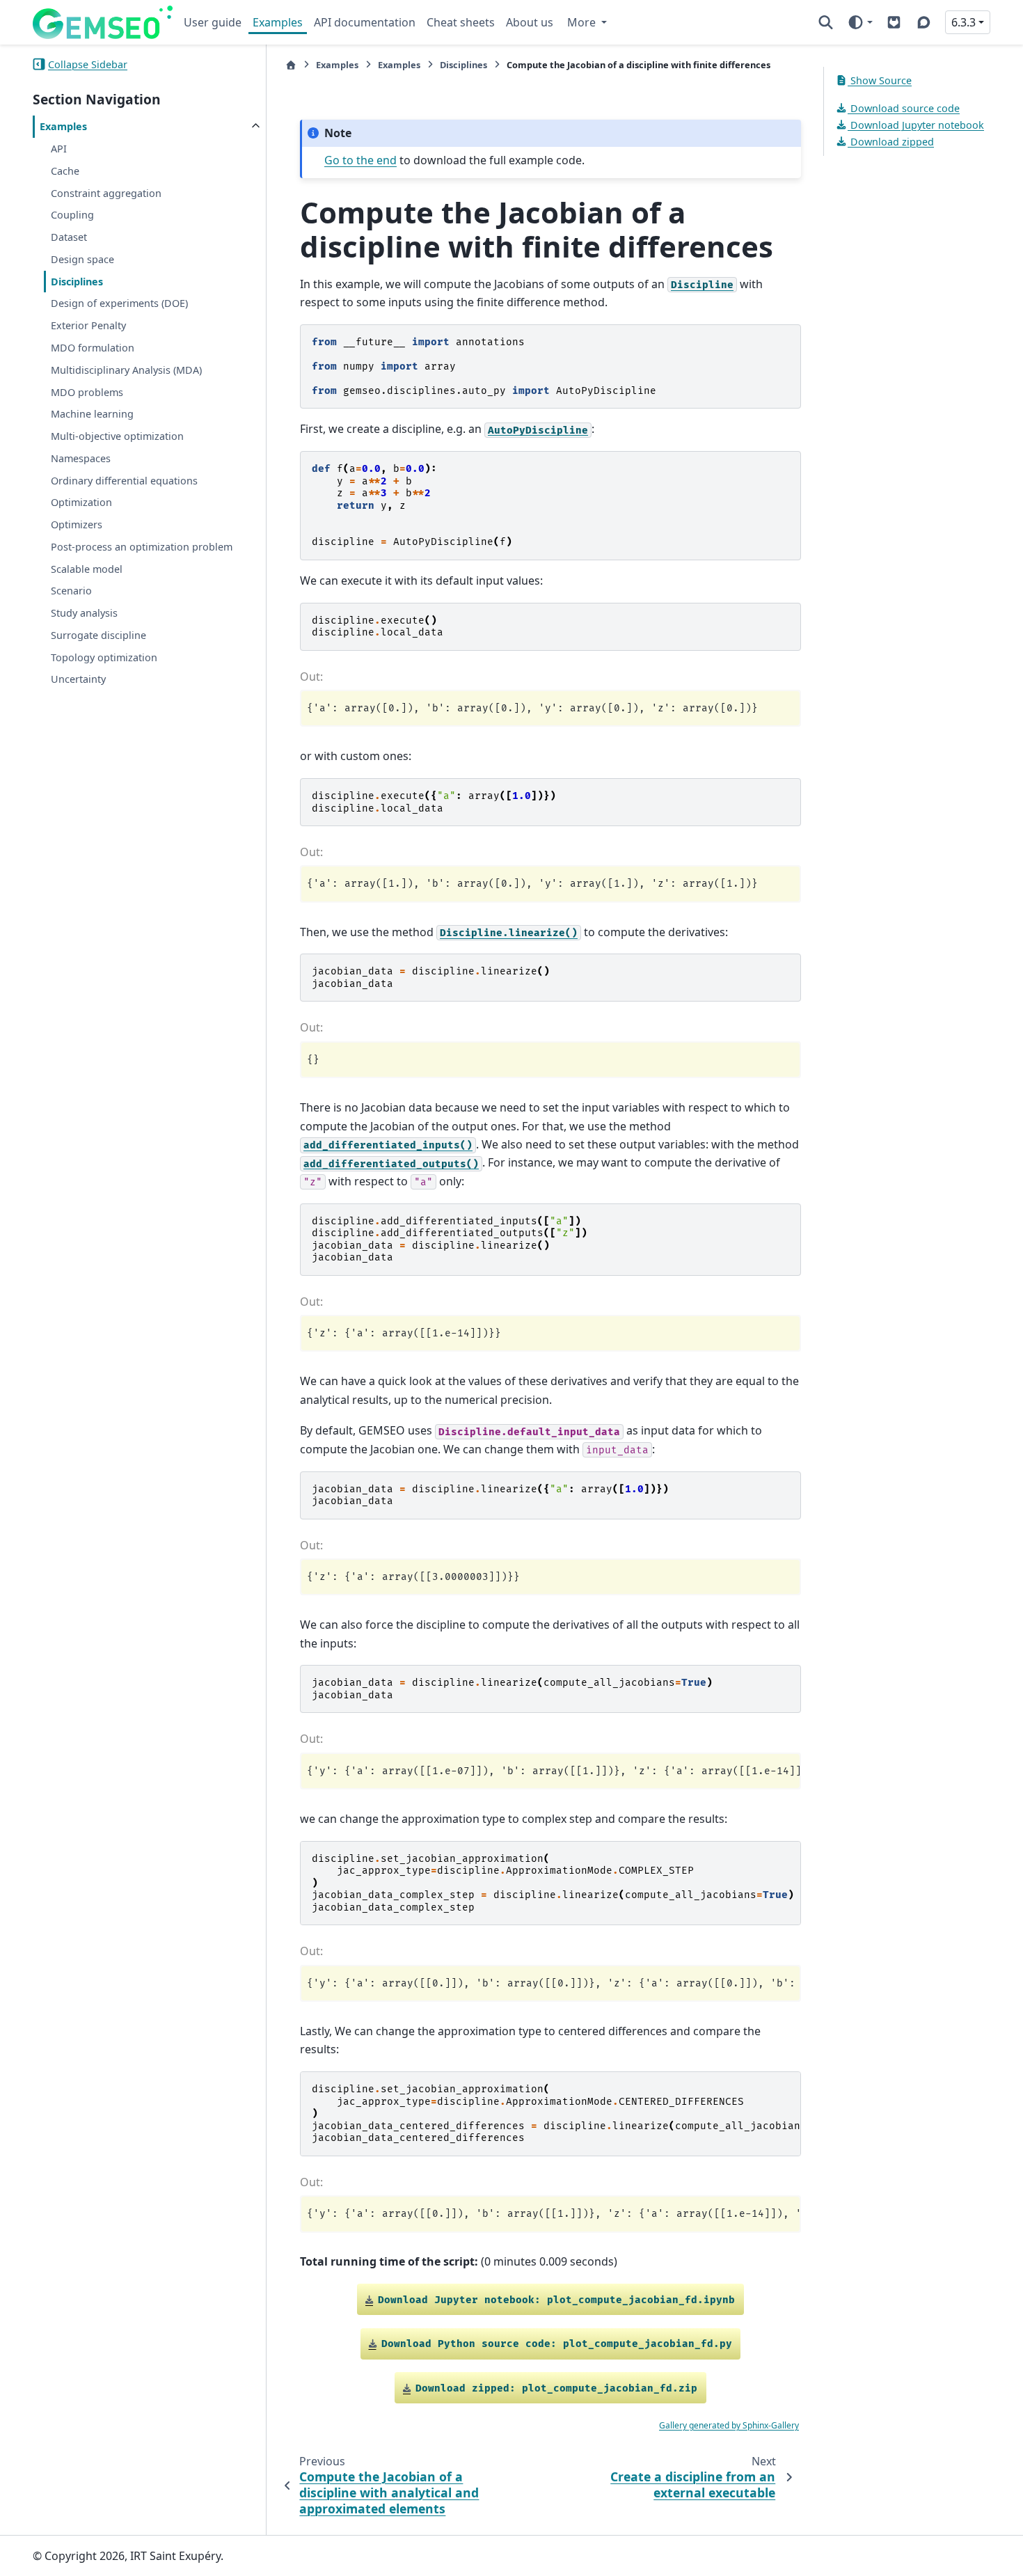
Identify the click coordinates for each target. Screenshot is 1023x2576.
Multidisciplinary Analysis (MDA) (126, 369)
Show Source (880, 80)
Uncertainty (78, 679)
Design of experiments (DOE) (119, 303)
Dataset (69, 237)
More (583, 22)
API (59, 149)
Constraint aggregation (106, 192)
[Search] (826, 22)
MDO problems (87, 392)
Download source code (904, 108)
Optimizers (77, 524)
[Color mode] (860, 22)
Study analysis (84, 613)
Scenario (71, 591)
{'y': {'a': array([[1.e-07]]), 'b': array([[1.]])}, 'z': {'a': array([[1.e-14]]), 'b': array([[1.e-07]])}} (553, 1771)
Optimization (81, 502)
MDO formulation (93, 348)
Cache (65, 170)
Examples (278, 22)
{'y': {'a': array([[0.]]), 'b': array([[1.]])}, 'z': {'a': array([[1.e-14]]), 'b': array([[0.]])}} (553, 2214)
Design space (82, 259)
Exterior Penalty (88, 325)
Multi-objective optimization (117, 436)
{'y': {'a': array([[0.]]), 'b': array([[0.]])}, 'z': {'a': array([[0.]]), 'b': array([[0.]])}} (553, 1983)
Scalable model (87, 568)
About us (530, 22)
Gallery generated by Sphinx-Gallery (729, 2425)
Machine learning (92, 414)
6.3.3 (963, 22)
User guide (213, 22)
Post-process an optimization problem (142, 546)
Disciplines (77, 281)
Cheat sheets (461, 22)
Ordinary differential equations (124, 480)
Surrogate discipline (98, 635)
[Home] (291, 65)
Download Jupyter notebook (916, 125)
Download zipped (891, 141)
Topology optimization (104, 657)
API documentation (365, 22)
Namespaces (81, 458)
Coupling (72, 215)
